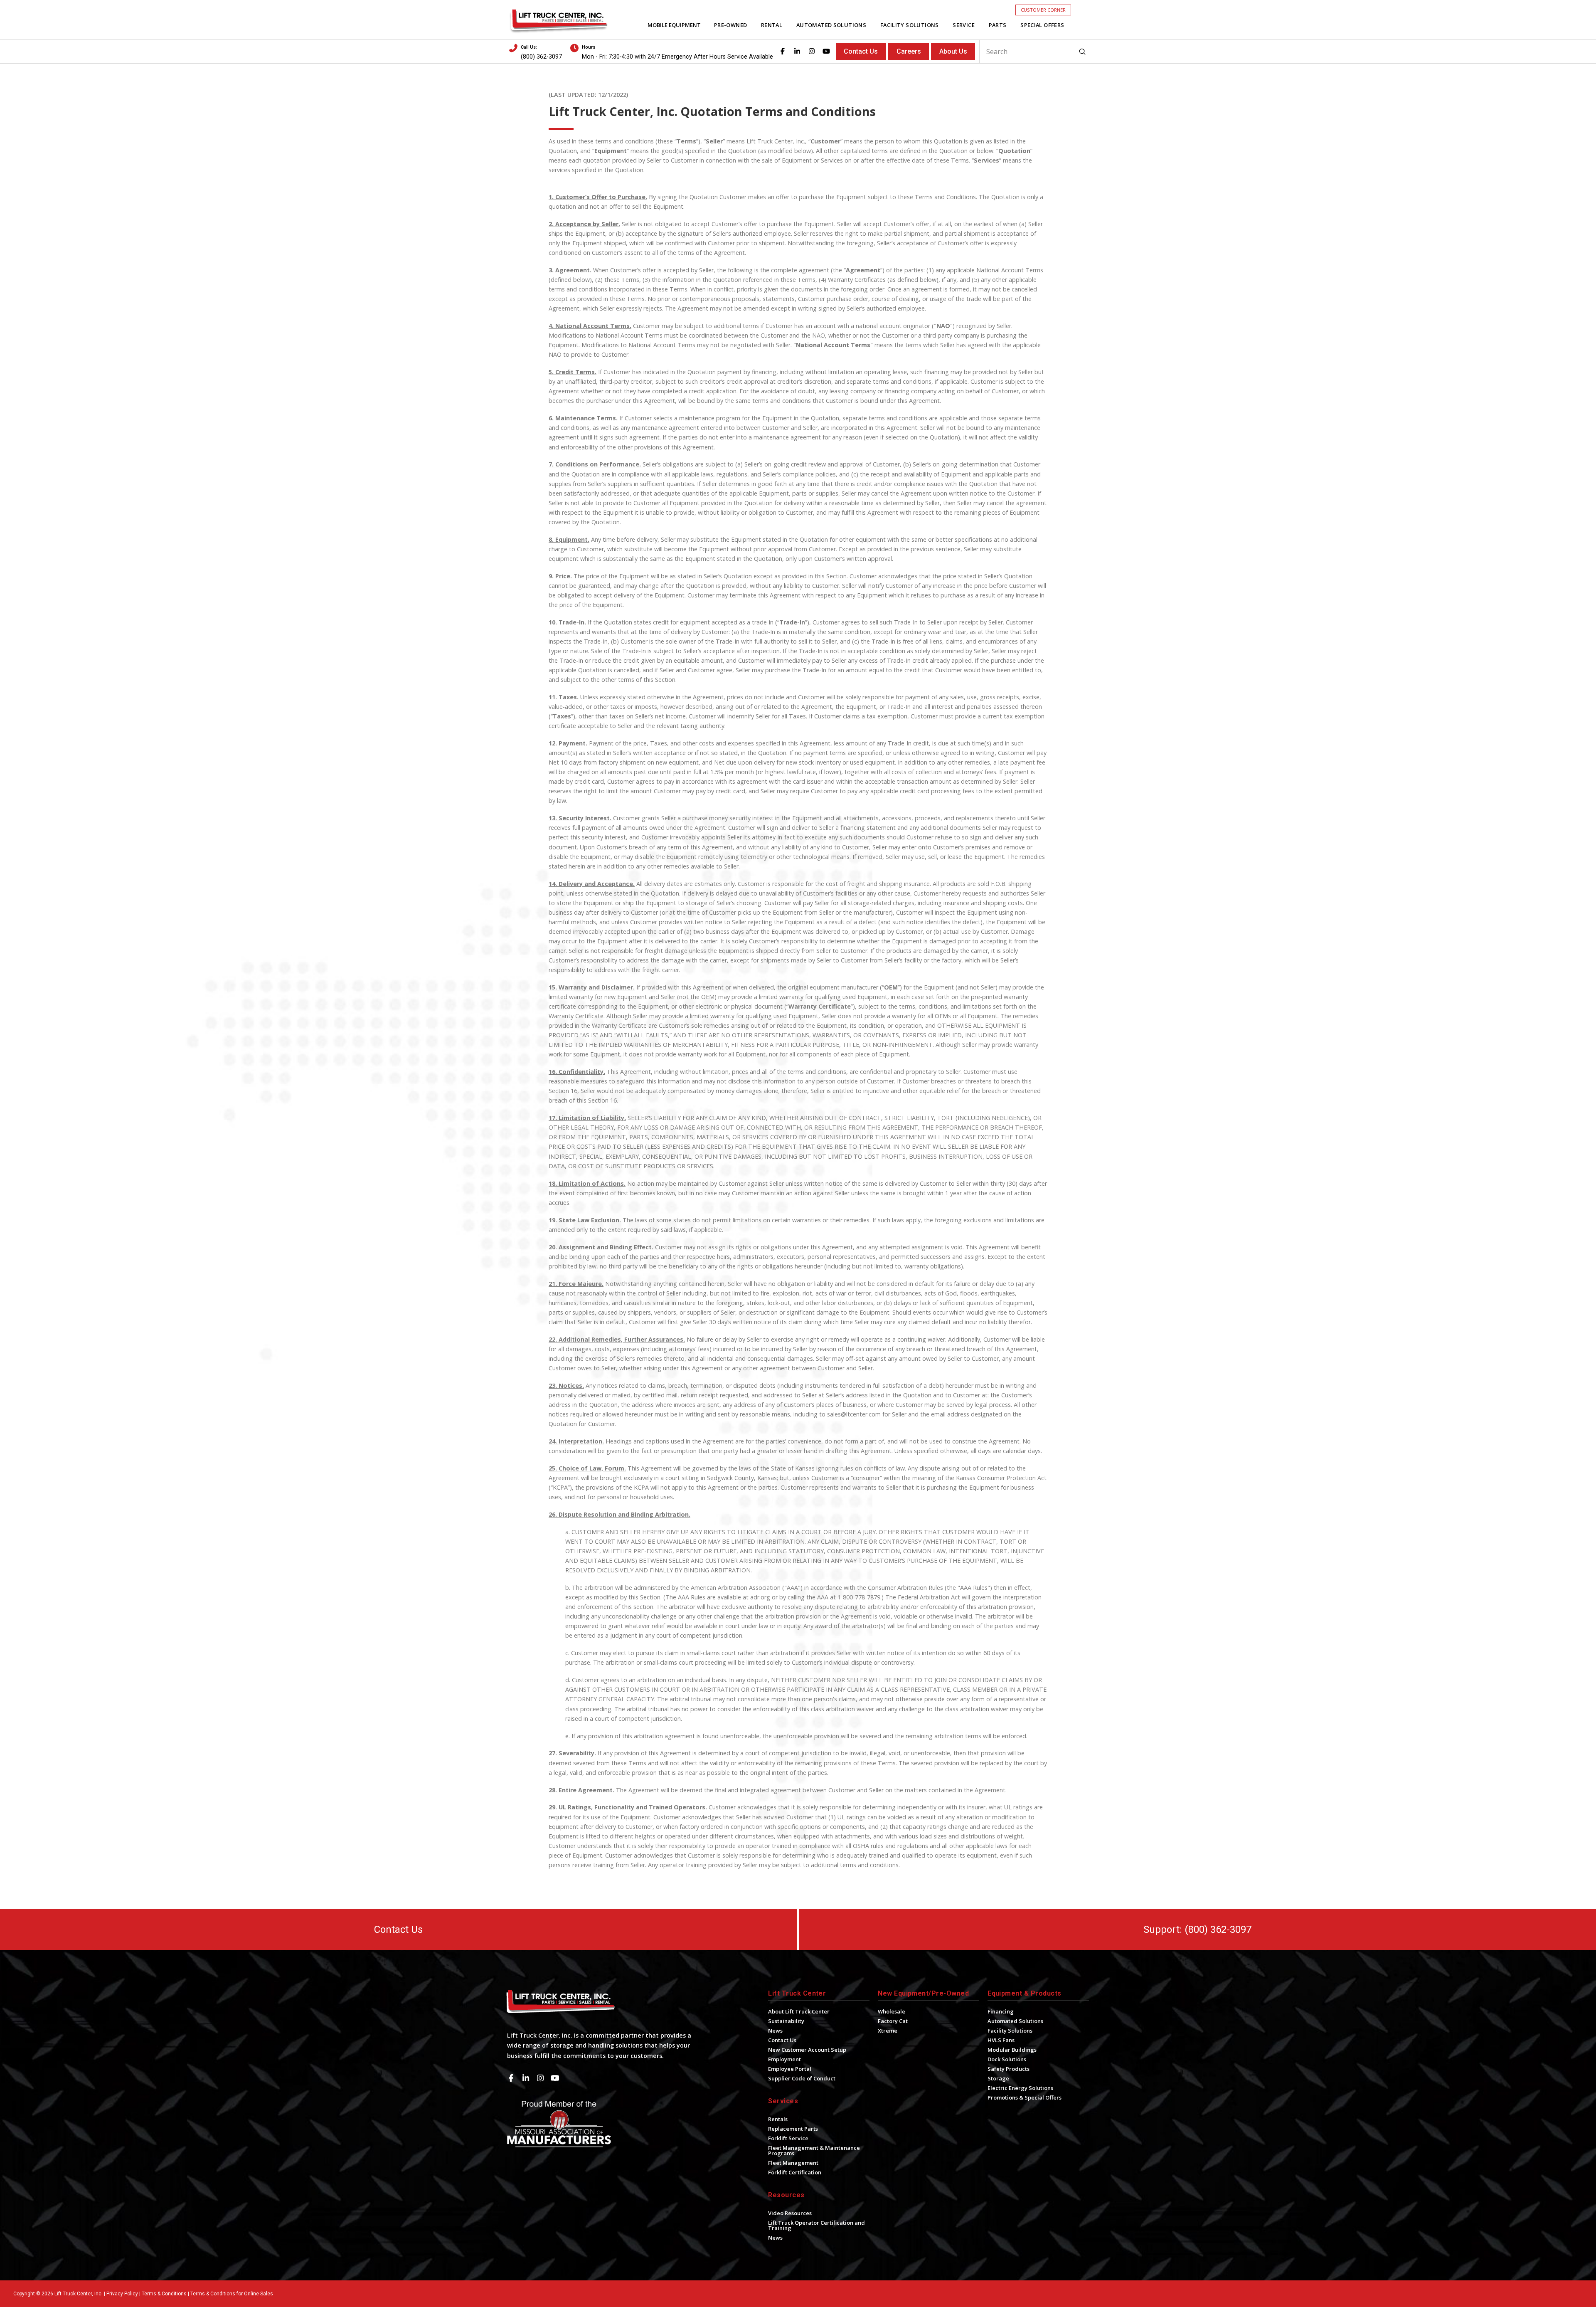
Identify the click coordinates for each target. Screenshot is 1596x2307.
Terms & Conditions (164, 2294)
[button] (1043, 10)
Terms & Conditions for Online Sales (232, 2294)
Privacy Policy (122, 2294)
